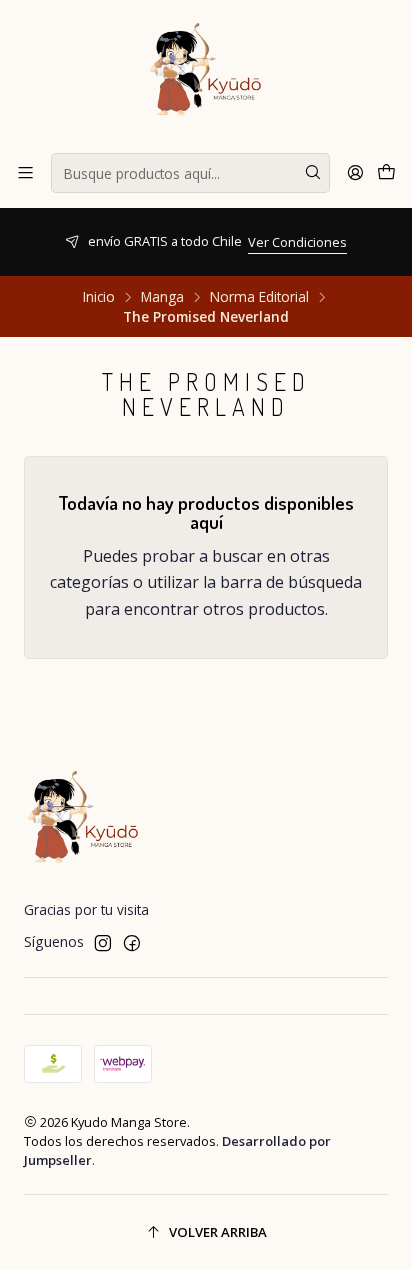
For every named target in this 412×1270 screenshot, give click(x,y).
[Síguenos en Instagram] (103, 943)
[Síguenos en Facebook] (132, 943)
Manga (162, 297)
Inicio (99, 297)
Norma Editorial (259, 297)
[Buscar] (313, 173)
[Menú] (25, 173)
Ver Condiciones (260, 242)
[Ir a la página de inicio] (206, 75)
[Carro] (386, 173)
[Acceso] (355, 173)
